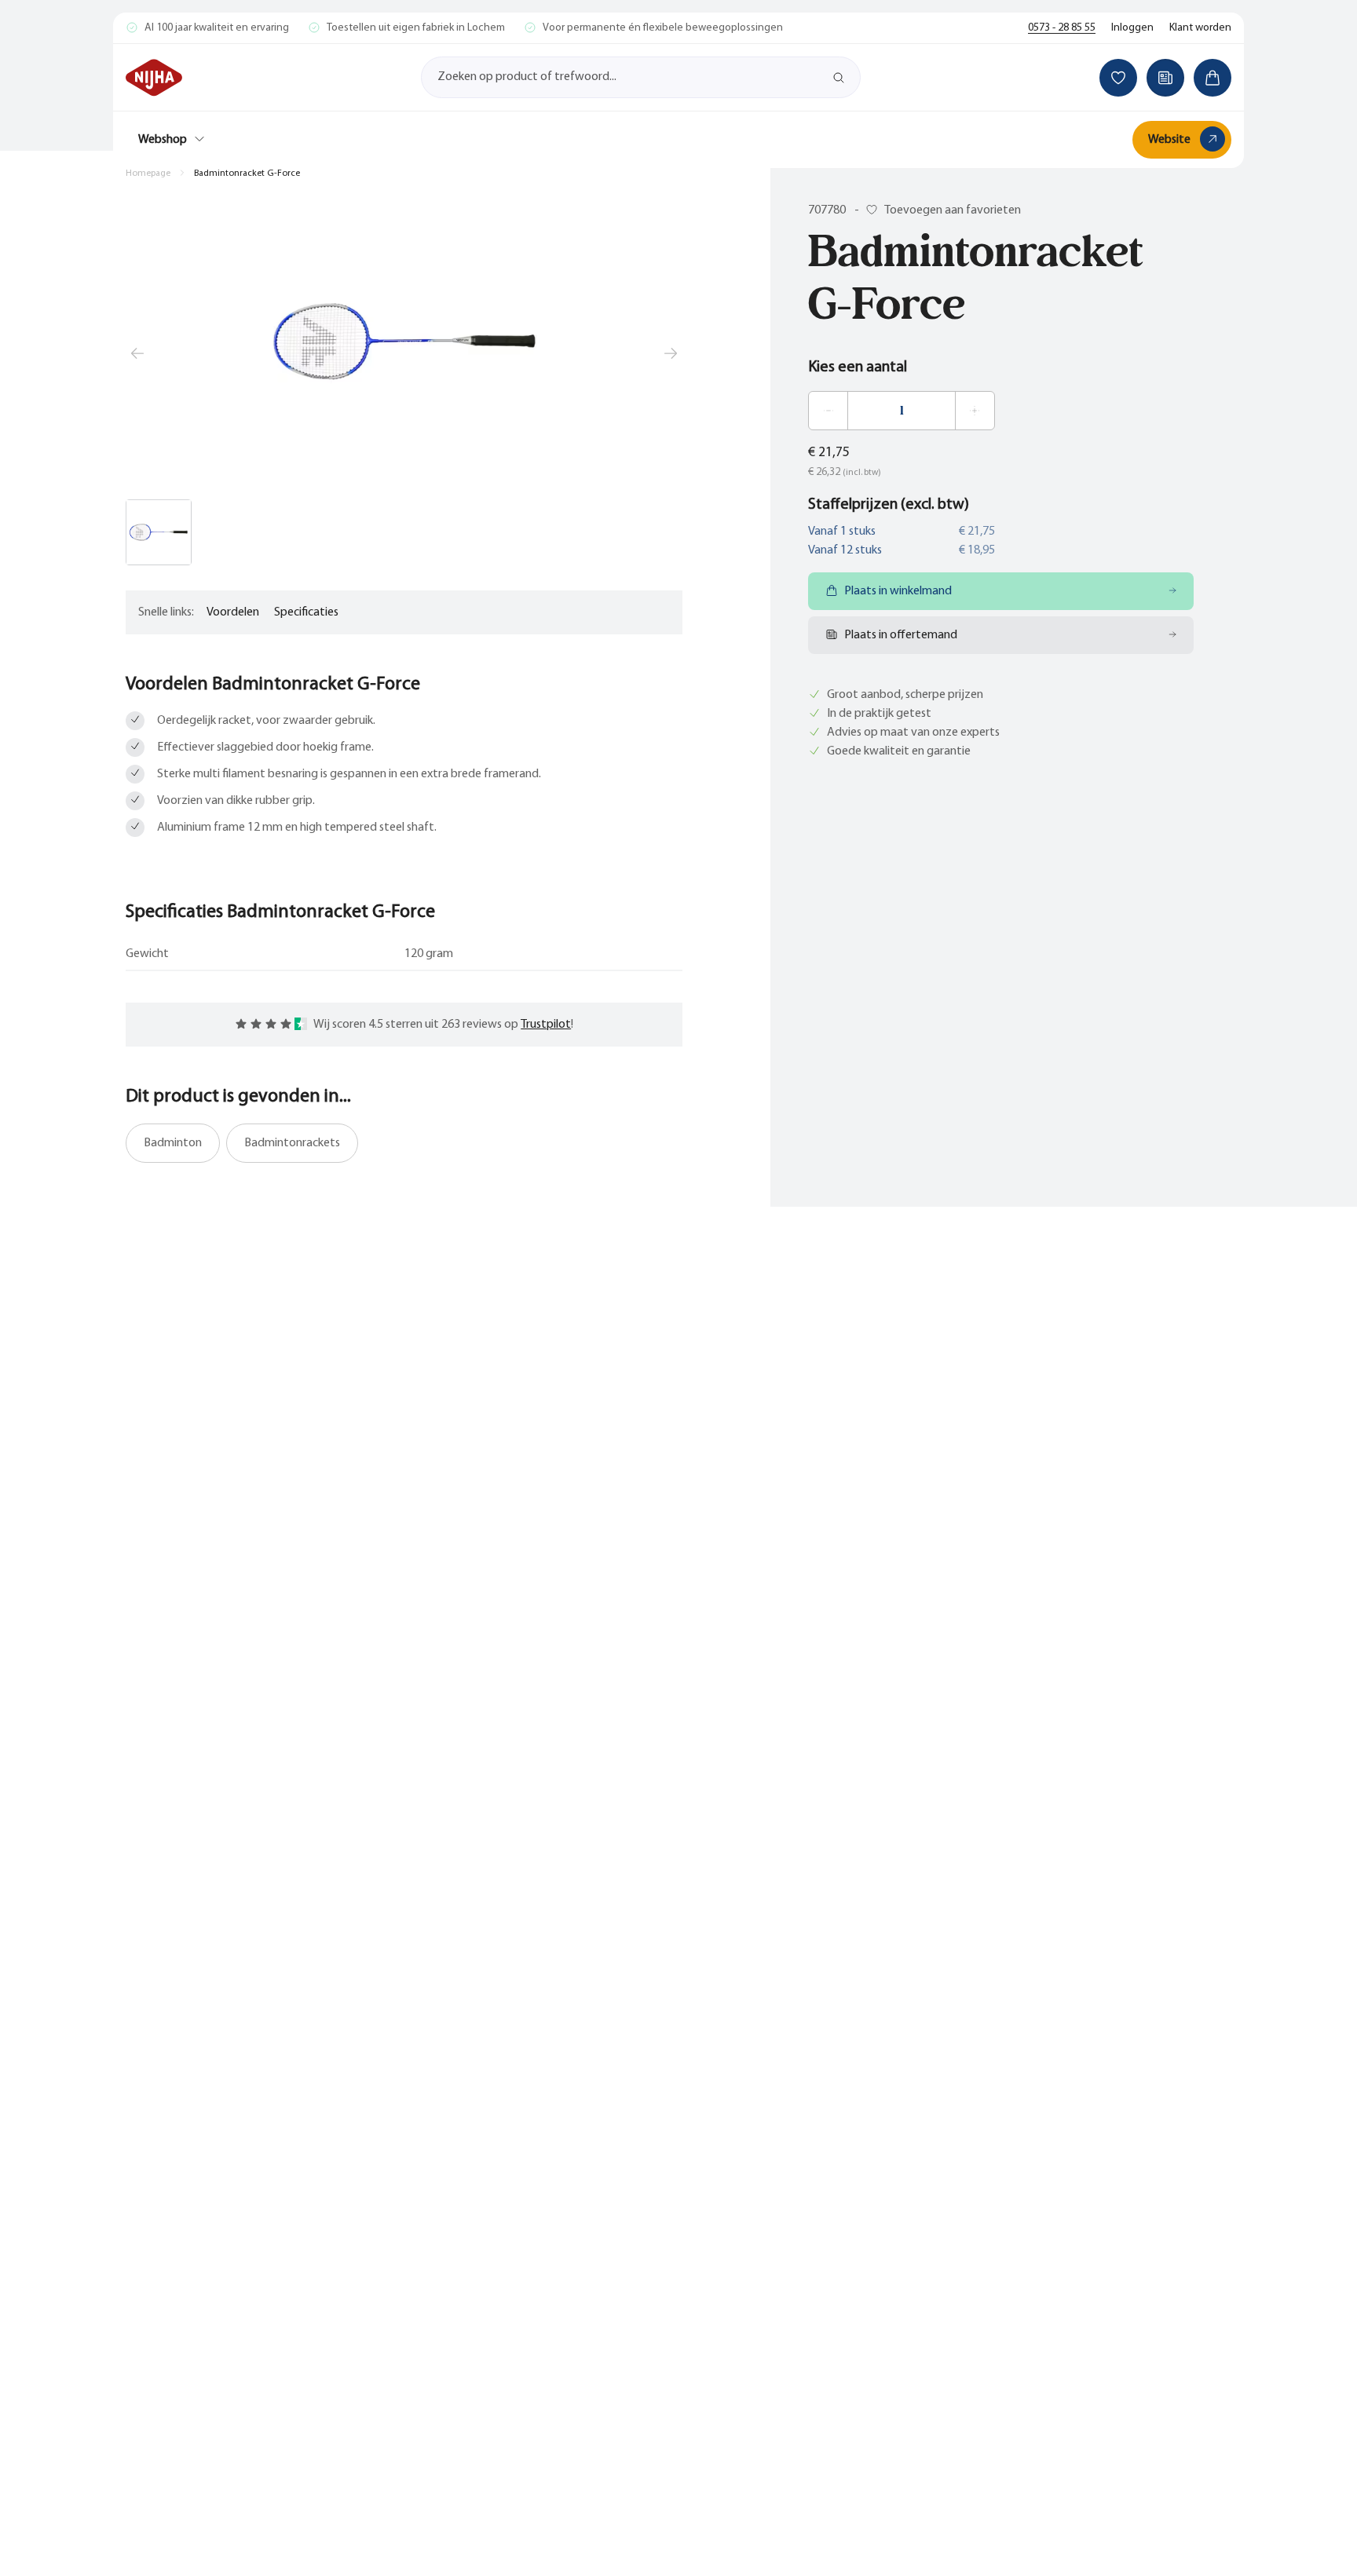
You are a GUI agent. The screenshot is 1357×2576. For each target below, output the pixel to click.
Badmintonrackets (292, 1143)
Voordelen (233, 612)
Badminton (173, 1143)
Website (1169, 140)
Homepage (148, 174)
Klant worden (1200, 28)
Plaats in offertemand (901, 635)
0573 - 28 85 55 (1062, 28)
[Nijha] (154, 78)
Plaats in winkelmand (898, 591)
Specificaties (306, 612)
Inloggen (1132, 28)
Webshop (163, 140)
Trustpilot (546, 1025)
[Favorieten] (1118, 78)
